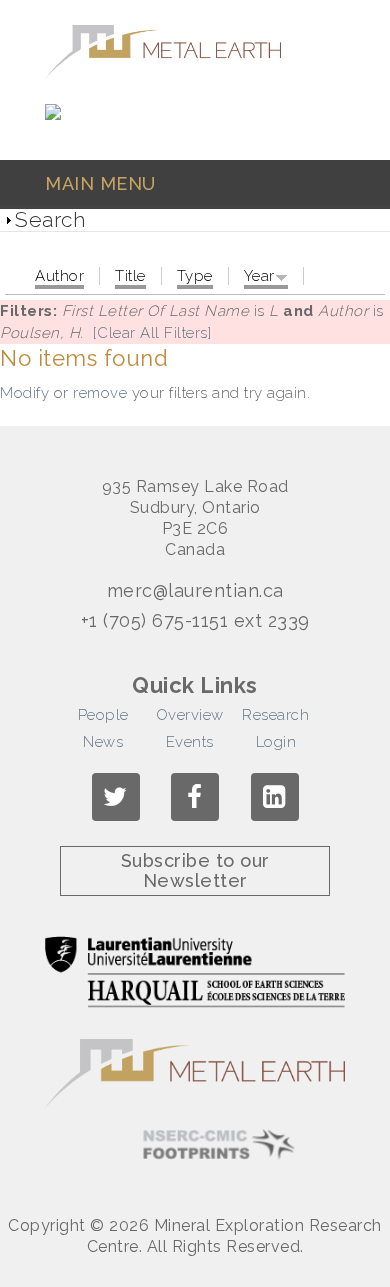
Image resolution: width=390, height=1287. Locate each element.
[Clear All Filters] (152, 333)
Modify (24, 393)
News (103, 742)
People (103, 715)
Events (190, 742)
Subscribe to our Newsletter (195, 870)
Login (276, 742)
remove (100, 393)
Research (275, 715)
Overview (190, 715)
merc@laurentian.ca (195, 591)
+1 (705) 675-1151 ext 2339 (195, 621)
